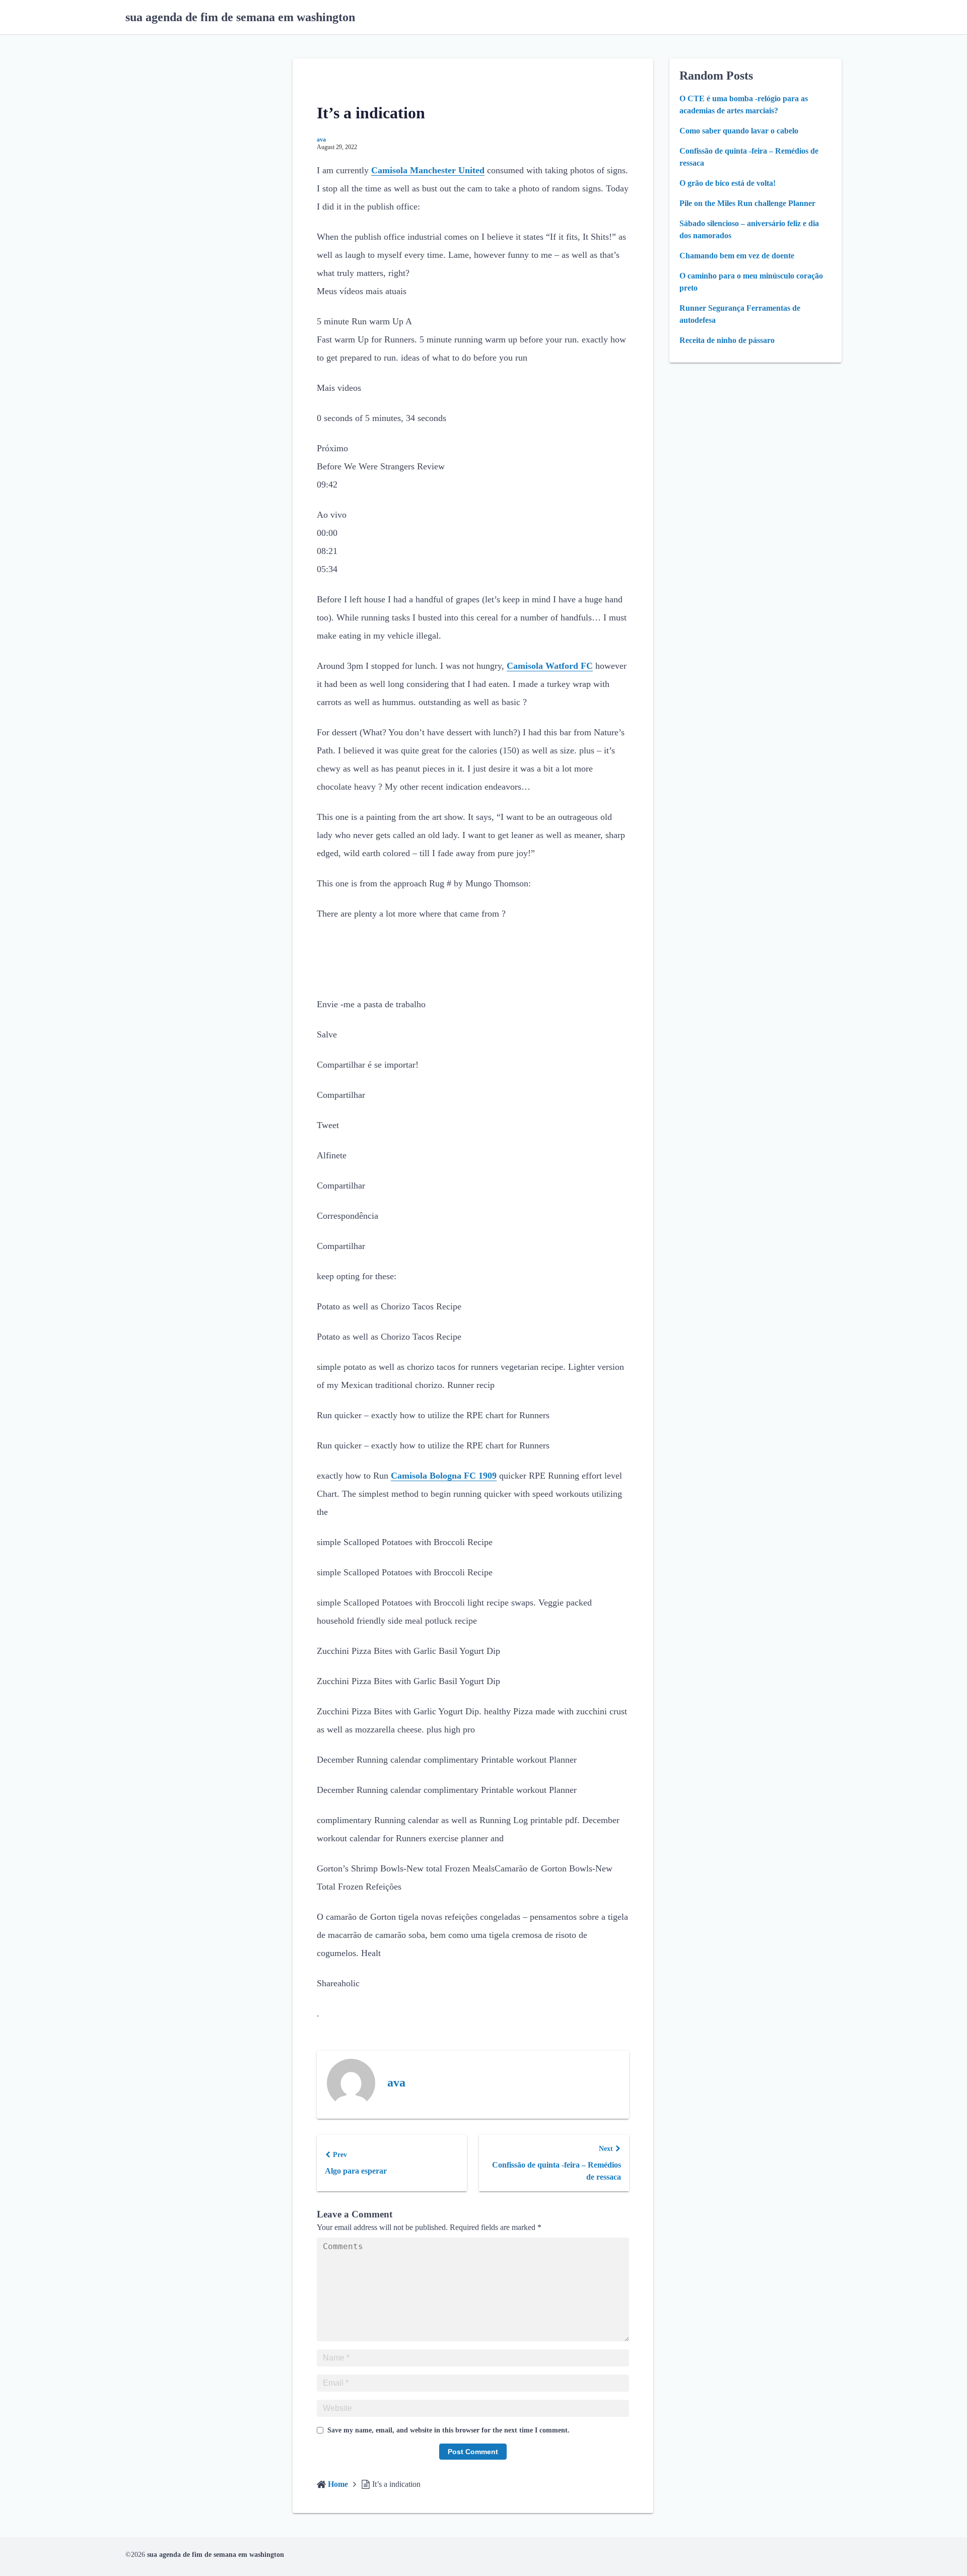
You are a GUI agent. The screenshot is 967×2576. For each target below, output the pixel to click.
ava (321, 140)
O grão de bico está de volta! (728, 183)
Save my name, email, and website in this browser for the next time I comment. (448, 2430)
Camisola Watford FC (550, 666)
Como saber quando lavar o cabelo (739, 131)
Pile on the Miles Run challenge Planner (747, 203)
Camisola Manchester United (428, 170)
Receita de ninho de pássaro (727, 340)
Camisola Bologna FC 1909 (444, 1476)
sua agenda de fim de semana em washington (240, 17)
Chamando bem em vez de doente (737, 256)
